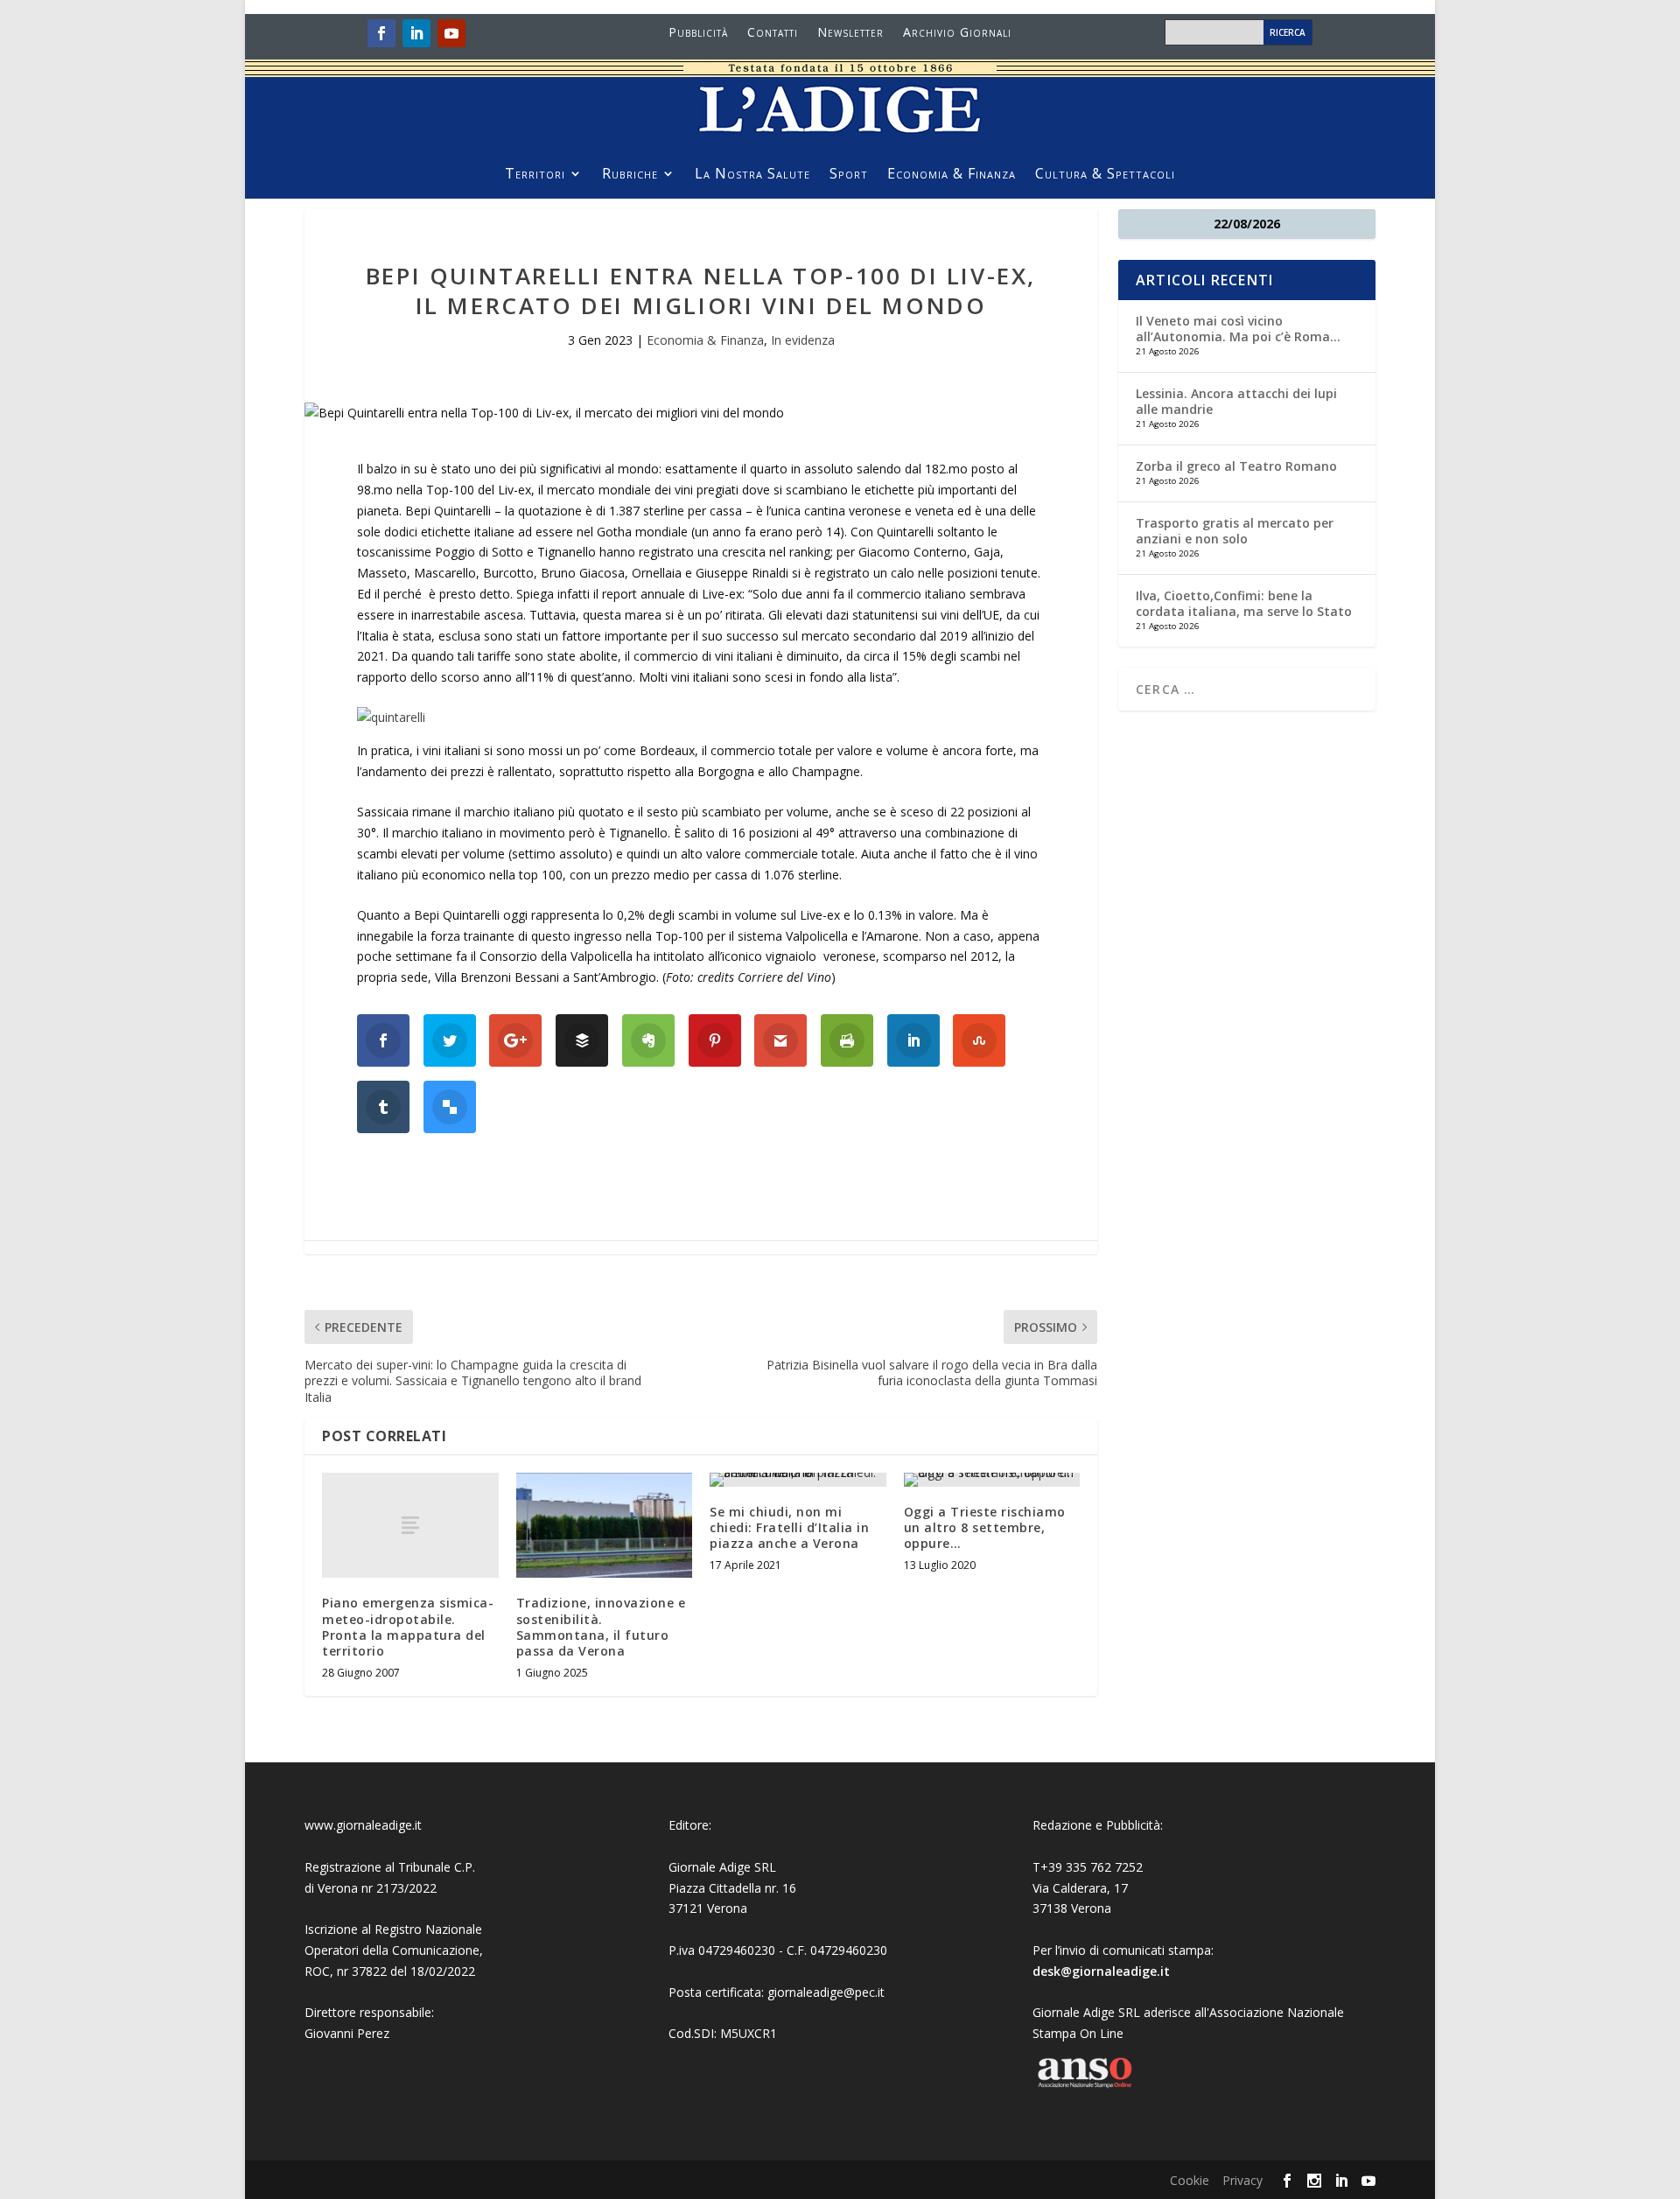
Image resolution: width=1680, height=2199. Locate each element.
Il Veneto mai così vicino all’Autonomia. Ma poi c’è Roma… (1238, 329)
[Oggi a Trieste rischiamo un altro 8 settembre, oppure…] (992, 1480)
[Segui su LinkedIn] (416, 33)
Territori (535, 175)
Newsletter (850, 33)
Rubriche (630, 175)
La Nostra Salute (752, 175)
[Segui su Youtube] (451, 33)
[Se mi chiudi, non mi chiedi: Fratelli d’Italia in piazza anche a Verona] (798, 1480)
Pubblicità (698, 33)
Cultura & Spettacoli (1105, 175)
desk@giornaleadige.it (1101, 1971)
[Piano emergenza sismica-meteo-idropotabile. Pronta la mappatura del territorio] (410, 1526)
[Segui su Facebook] (381, 33)
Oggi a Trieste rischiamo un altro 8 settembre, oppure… (985, 1527)
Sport (849, 175)
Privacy (1242, 2180)
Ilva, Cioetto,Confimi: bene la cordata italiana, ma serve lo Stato (1244, 603)
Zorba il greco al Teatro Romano (1236, 466)
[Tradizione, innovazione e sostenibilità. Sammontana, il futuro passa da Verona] (605, 1526)
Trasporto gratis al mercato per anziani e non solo (1235, 531)
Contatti (773, 33)
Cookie (1190, 2180)
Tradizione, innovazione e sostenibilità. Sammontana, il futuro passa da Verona (601, 1627)
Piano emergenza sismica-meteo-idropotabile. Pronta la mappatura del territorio (408, 1627)
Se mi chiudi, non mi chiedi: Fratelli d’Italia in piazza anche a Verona (789, 1527)
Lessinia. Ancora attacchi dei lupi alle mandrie (1236, 401)
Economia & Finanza (952, 175)
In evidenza (803, 340)
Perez (373, 2033)
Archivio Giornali (957, 33)
